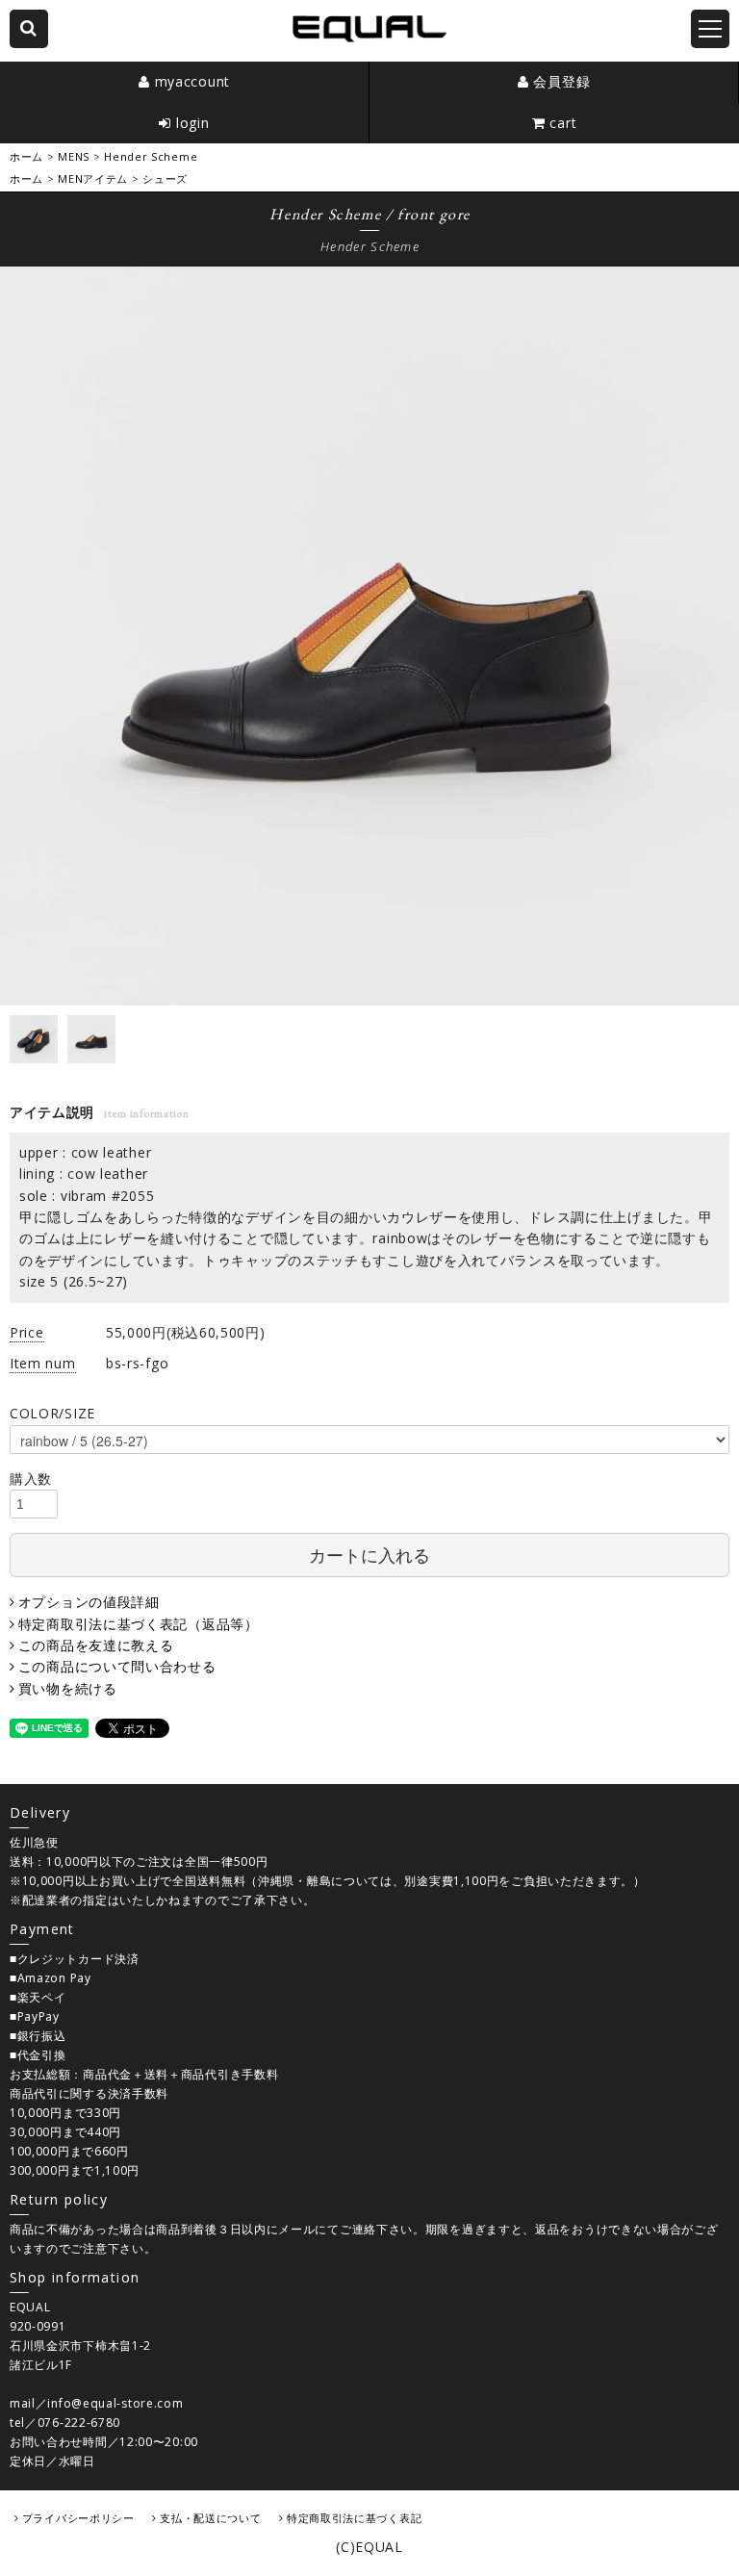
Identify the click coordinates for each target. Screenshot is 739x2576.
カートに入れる (369, 1554)
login (193, 123)
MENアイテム (93, 179)
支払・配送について (210, 2518)
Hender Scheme (151, 156)
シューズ (165, 179)
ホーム (26, 156)
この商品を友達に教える (96, 1645)
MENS (74, 156)
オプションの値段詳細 (89, 1602)
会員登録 (561, 81)
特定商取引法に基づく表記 (354, 2518)
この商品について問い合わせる (117, 1666)
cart (563, 123)
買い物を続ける (68, 1688)
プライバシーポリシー (78, 2518)
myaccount (192, 81)
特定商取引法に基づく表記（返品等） (139, 1624)
